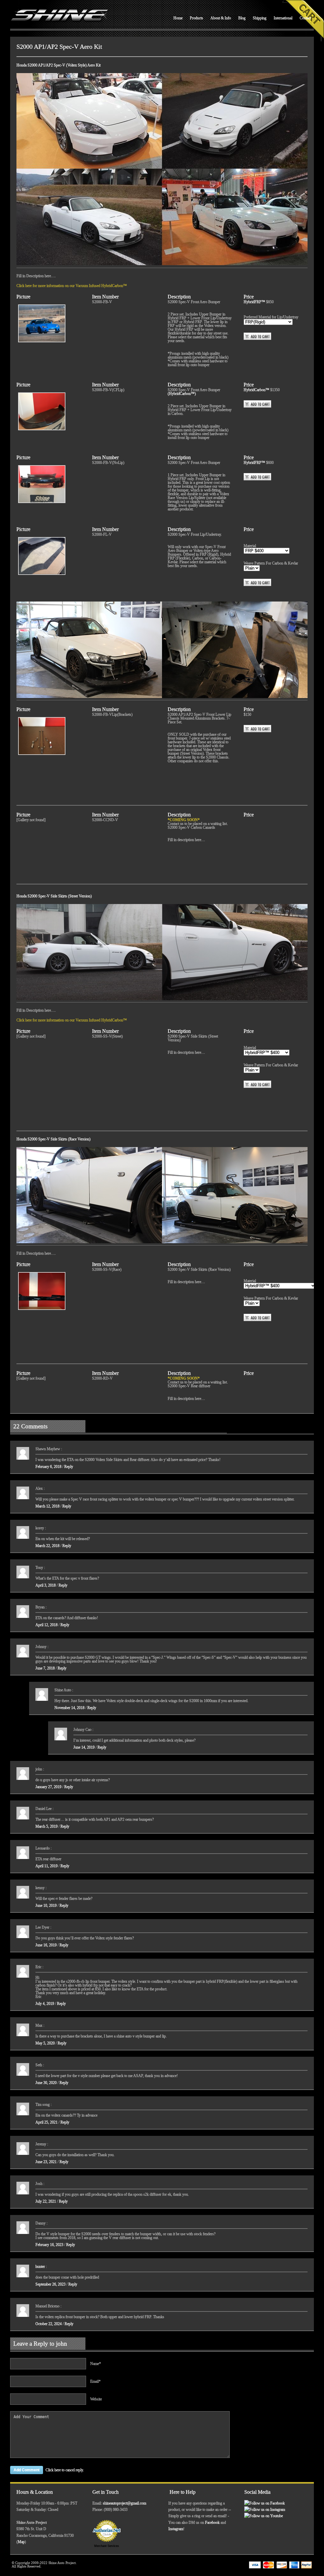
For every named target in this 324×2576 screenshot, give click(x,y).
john (62, 2344)
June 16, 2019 (46, 1945)
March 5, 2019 (47, 1826)
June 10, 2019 (46, 1905)
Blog (242, 18)
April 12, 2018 (47, 1625)
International (283, 18)
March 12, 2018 (47, 1506)
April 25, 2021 (47, 2122)
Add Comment (27, 2470)
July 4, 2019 (45, 2004)
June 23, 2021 (46, 2162)
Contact (305, 18)
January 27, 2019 (48, 1787)
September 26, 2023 (50, 2284)
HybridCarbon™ (257, 390)
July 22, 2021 (46, 2201)
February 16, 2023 (49, 2245)
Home (178, 18)
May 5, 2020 (45, 2043)
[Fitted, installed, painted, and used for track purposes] (41, 323)
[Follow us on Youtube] (264, 2516)
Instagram (176, 2529)
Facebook (212, 2523)
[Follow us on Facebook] (265, 2503)
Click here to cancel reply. (65, 2470)
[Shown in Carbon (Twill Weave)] (41, 411)
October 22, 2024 (49, 2324)
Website (96, 2399)
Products (196, 18)
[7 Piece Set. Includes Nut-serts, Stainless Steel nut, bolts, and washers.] (41, 736)
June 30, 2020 (46, 2083)
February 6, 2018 (48, 1467)
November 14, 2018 (69, 1708)
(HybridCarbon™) (182, 394)
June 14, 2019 (84, 1747)
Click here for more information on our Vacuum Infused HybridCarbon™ (72, 286)
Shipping (260, 18)
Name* (96, 2364)
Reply (69, 1467)
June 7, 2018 (45, 1668)
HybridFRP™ (255, 302)
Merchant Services (107, 2546)
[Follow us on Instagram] (265, 2510)
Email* (95, 2381)
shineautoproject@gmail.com (125, 2503)
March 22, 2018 (47, 1546)
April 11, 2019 (47, 1866)
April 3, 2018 (46, 1585)
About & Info (221, 18)
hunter (40, 2267)
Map (21, 2542)
